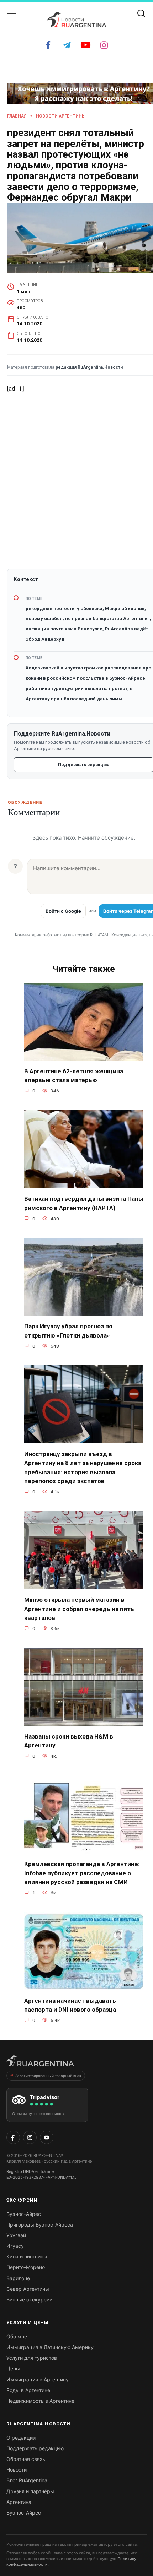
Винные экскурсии (29, 2300)
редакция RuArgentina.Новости (89, 367)
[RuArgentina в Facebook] (13, 2137)
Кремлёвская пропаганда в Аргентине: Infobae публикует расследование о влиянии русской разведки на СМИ (82, 1873)
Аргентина (19, 2502)
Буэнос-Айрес (24, 2214)
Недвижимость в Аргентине (40, 2401)
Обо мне (17, 2336)
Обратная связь (26, 2459)
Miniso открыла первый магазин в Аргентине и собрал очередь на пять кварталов (79, 1609)
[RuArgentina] (40, 2063)
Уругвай (16, 2235)
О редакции (21, 2438)
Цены (13, 2368)
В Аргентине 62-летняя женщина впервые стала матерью (74, 1076)
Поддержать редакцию (35, 2448)
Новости (17, 2470)
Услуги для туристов (32, 2358)
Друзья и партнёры (30, 2491)
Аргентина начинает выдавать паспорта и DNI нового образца (70, 2005)
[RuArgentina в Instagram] (30, 2137)
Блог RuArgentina (27, 2480)
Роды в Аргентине (28, 2390)
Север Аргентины (28, 2289)
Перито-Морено (26, 2267)
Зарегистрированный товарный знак (48, 2076)
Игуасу (15, 2246)
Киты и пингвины (27, 2257)
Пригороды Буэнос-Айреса (40, 2225)
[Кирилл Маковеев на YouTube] (47, 2137)
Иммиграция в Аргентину (38, 2379)
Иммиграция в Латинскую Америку (50, 2347)
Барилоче (18, 2278)
